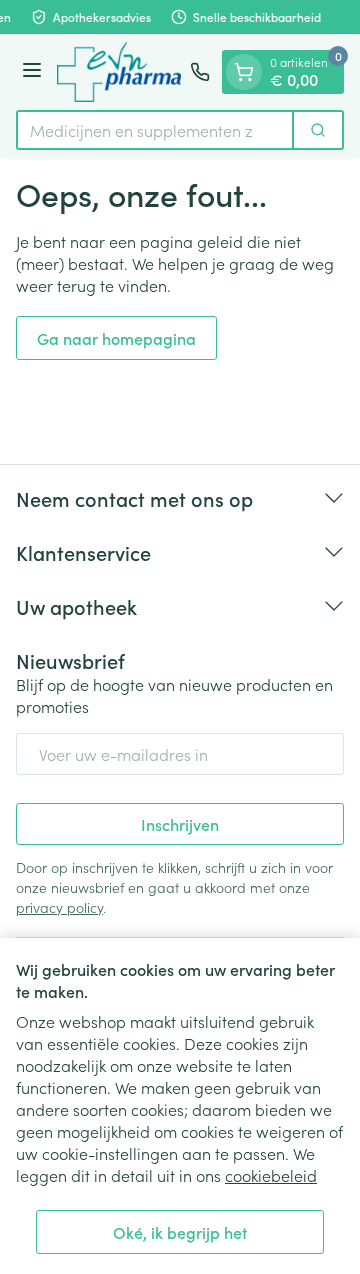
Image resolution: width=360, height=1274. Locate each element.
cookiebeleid (271, 1175)
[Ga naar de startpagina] (119, 72)
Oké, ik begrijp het (180, 1232)
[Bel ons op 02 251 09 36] (200, 72)
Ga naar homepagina (116, 338)
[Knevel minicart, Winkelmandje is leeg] (244, 72)
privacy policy (59, 907)
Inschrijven (180, 824)
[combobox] (155, 130)
